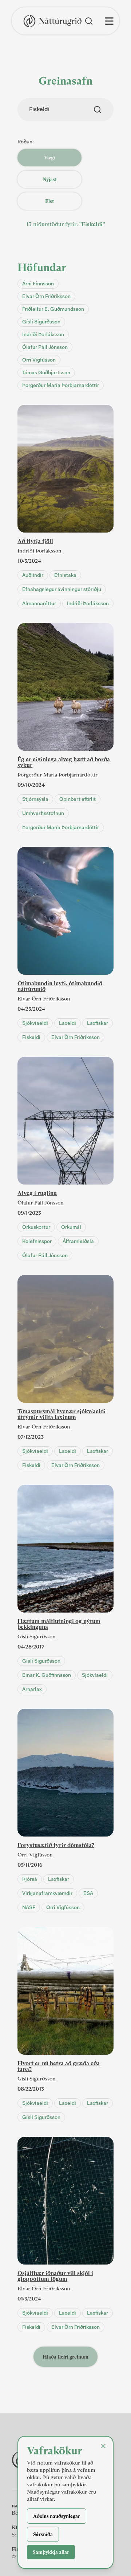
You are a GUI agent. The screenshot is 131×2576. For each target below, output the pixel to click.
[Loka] (103, 2446)
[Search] (89, 21)
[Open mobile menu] (109, 21)
